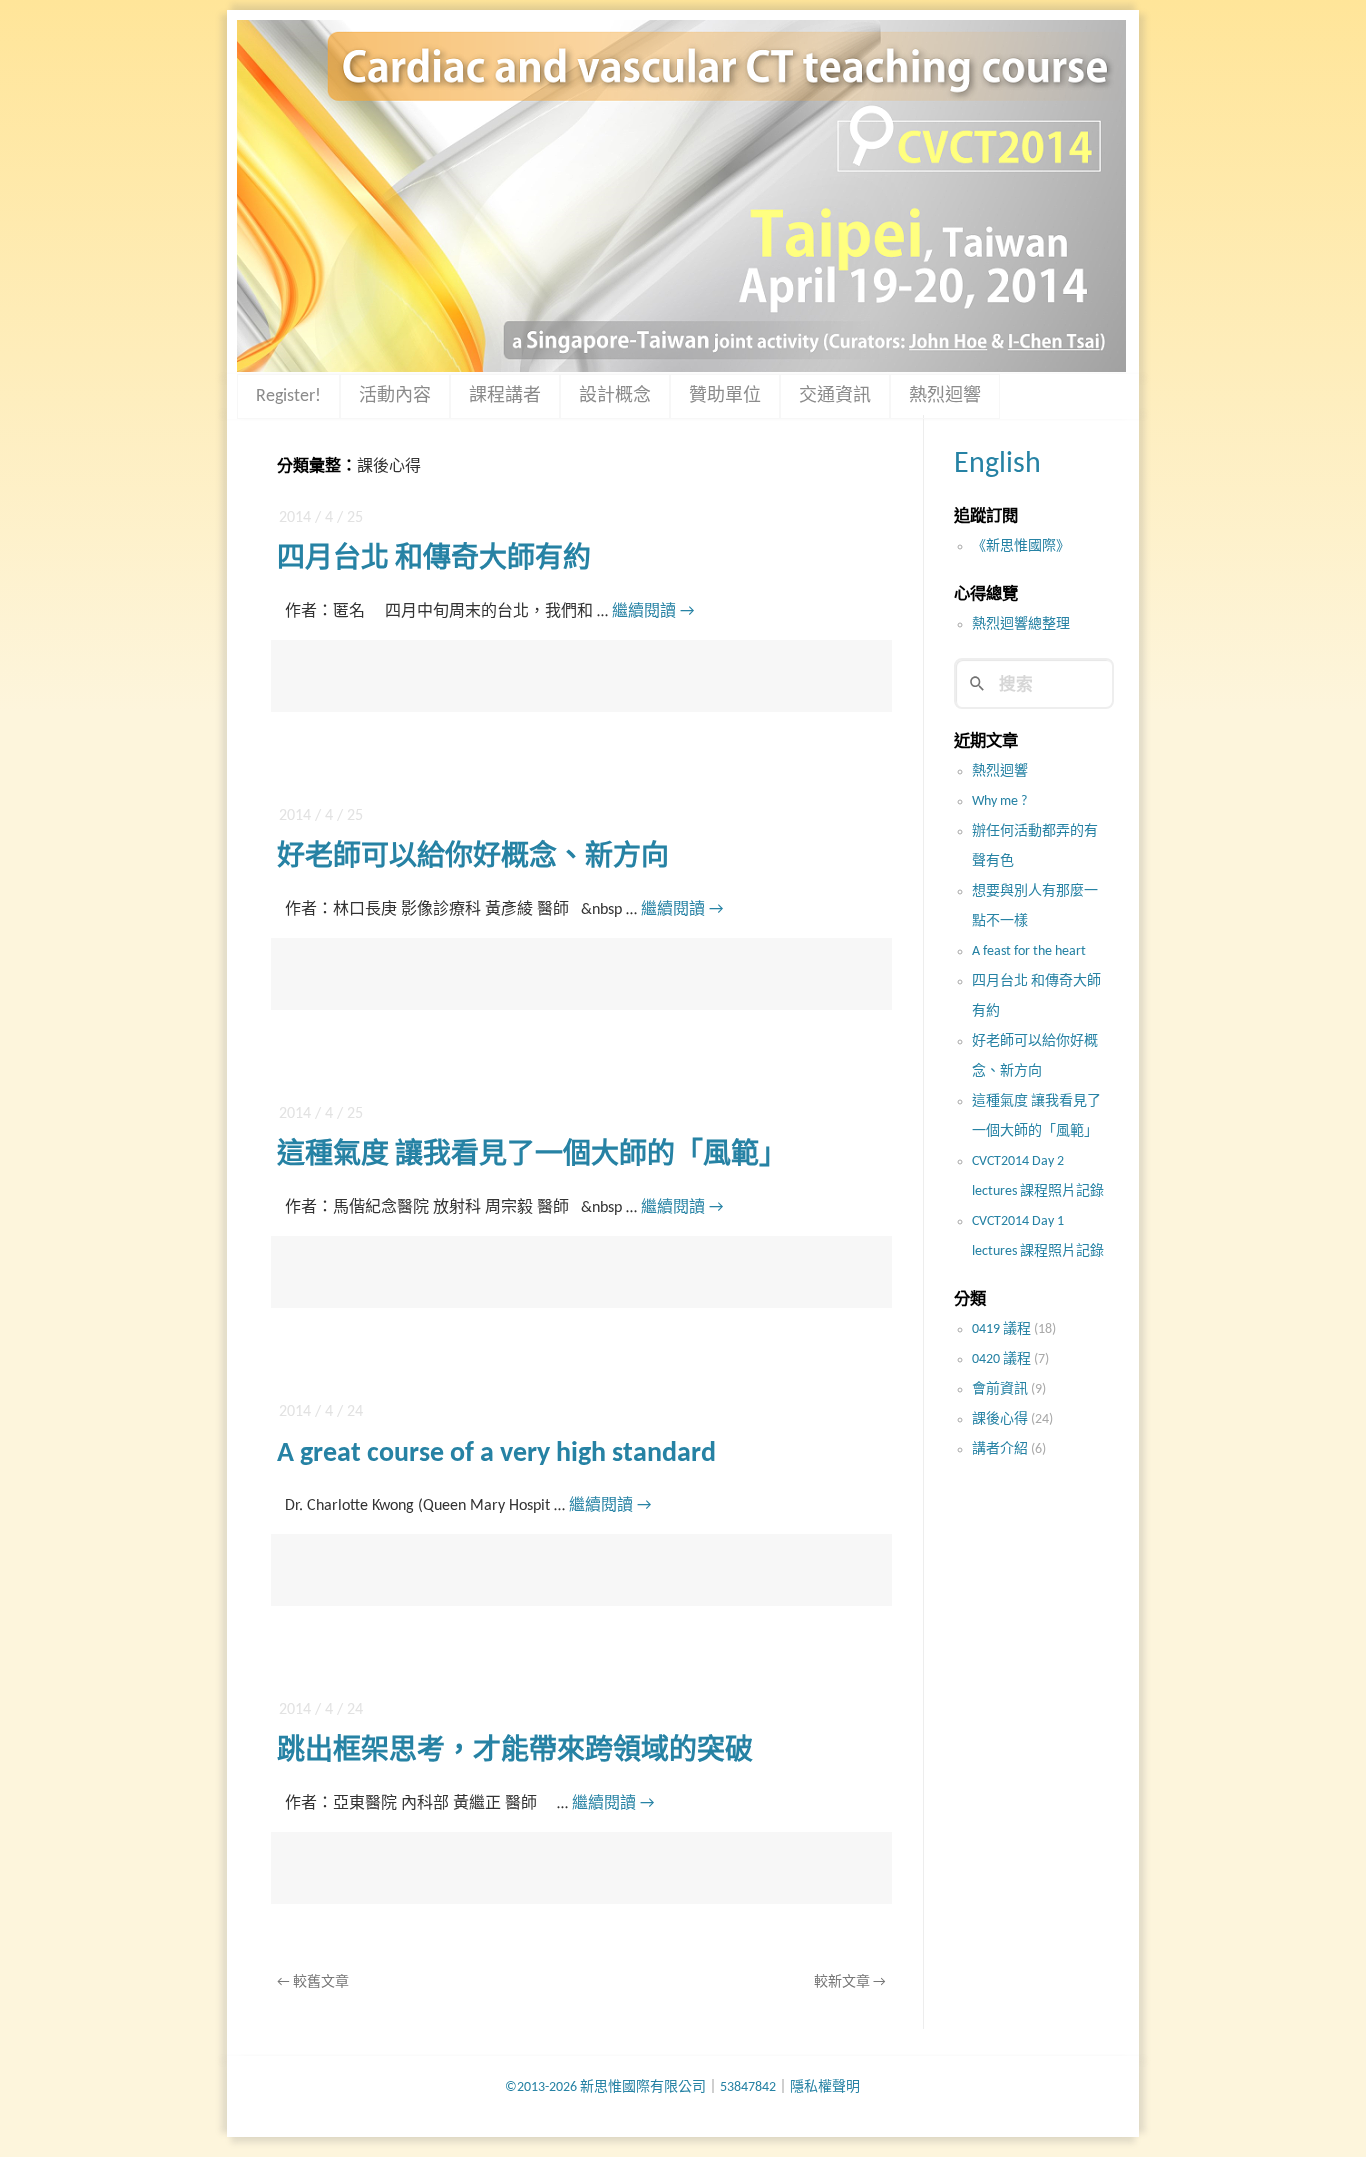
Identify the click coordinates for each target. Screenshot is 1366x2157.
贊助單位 (725, 396)
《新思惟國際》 (1021, 546)
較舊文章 (313, 1982)
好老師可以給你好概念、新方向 (473, 858)
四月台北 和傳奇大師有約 (434, 560)
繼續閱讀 (653, 612)
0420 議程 (1001, 1359)
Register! (288, 396)
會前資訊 (1000, 1389)
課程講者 (505, 396)
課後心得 (1000, 1419)
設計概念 (615, 396)
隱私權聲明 (825, 2087)
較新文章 (850, 1982)
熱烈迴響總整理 (1021, 624)
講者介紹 (1000, 1449)
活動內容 (395, 396)
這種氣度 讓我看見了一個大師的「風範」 (532, 1156)
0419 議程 (1001, 1329)
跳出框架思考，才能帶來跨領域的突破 (515, 1752)
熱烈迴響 (945, 396)
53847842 (748, 2087)
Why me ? (999, 801)
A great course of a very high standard (496, 1454)
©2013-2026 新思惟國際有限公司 (605, 2087)
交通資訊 (835, 396)
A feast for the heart (1029, 951)
